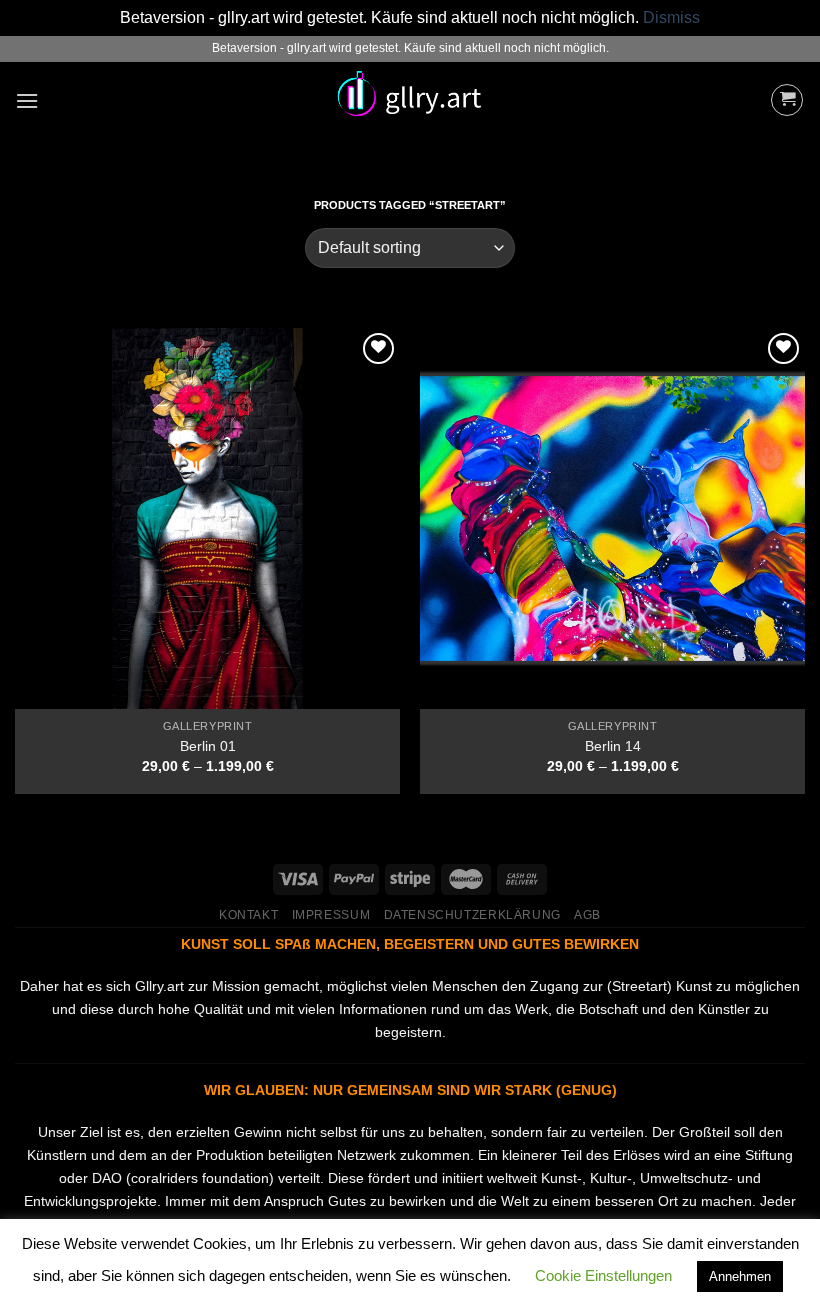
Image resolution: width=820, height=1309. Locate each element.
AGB (587, 915)
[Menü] (27, 100)
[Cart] (787, 100)
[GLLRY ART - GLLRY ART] (410, 100)
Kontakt (248, 915)
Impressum (331, 915)
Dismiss (671, 17)
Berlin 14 (613, 746)
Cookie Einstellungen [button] (603, 1275)
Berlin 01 (208, 746)
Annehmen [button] (740, 1276)
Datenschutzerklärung (472, 915)
